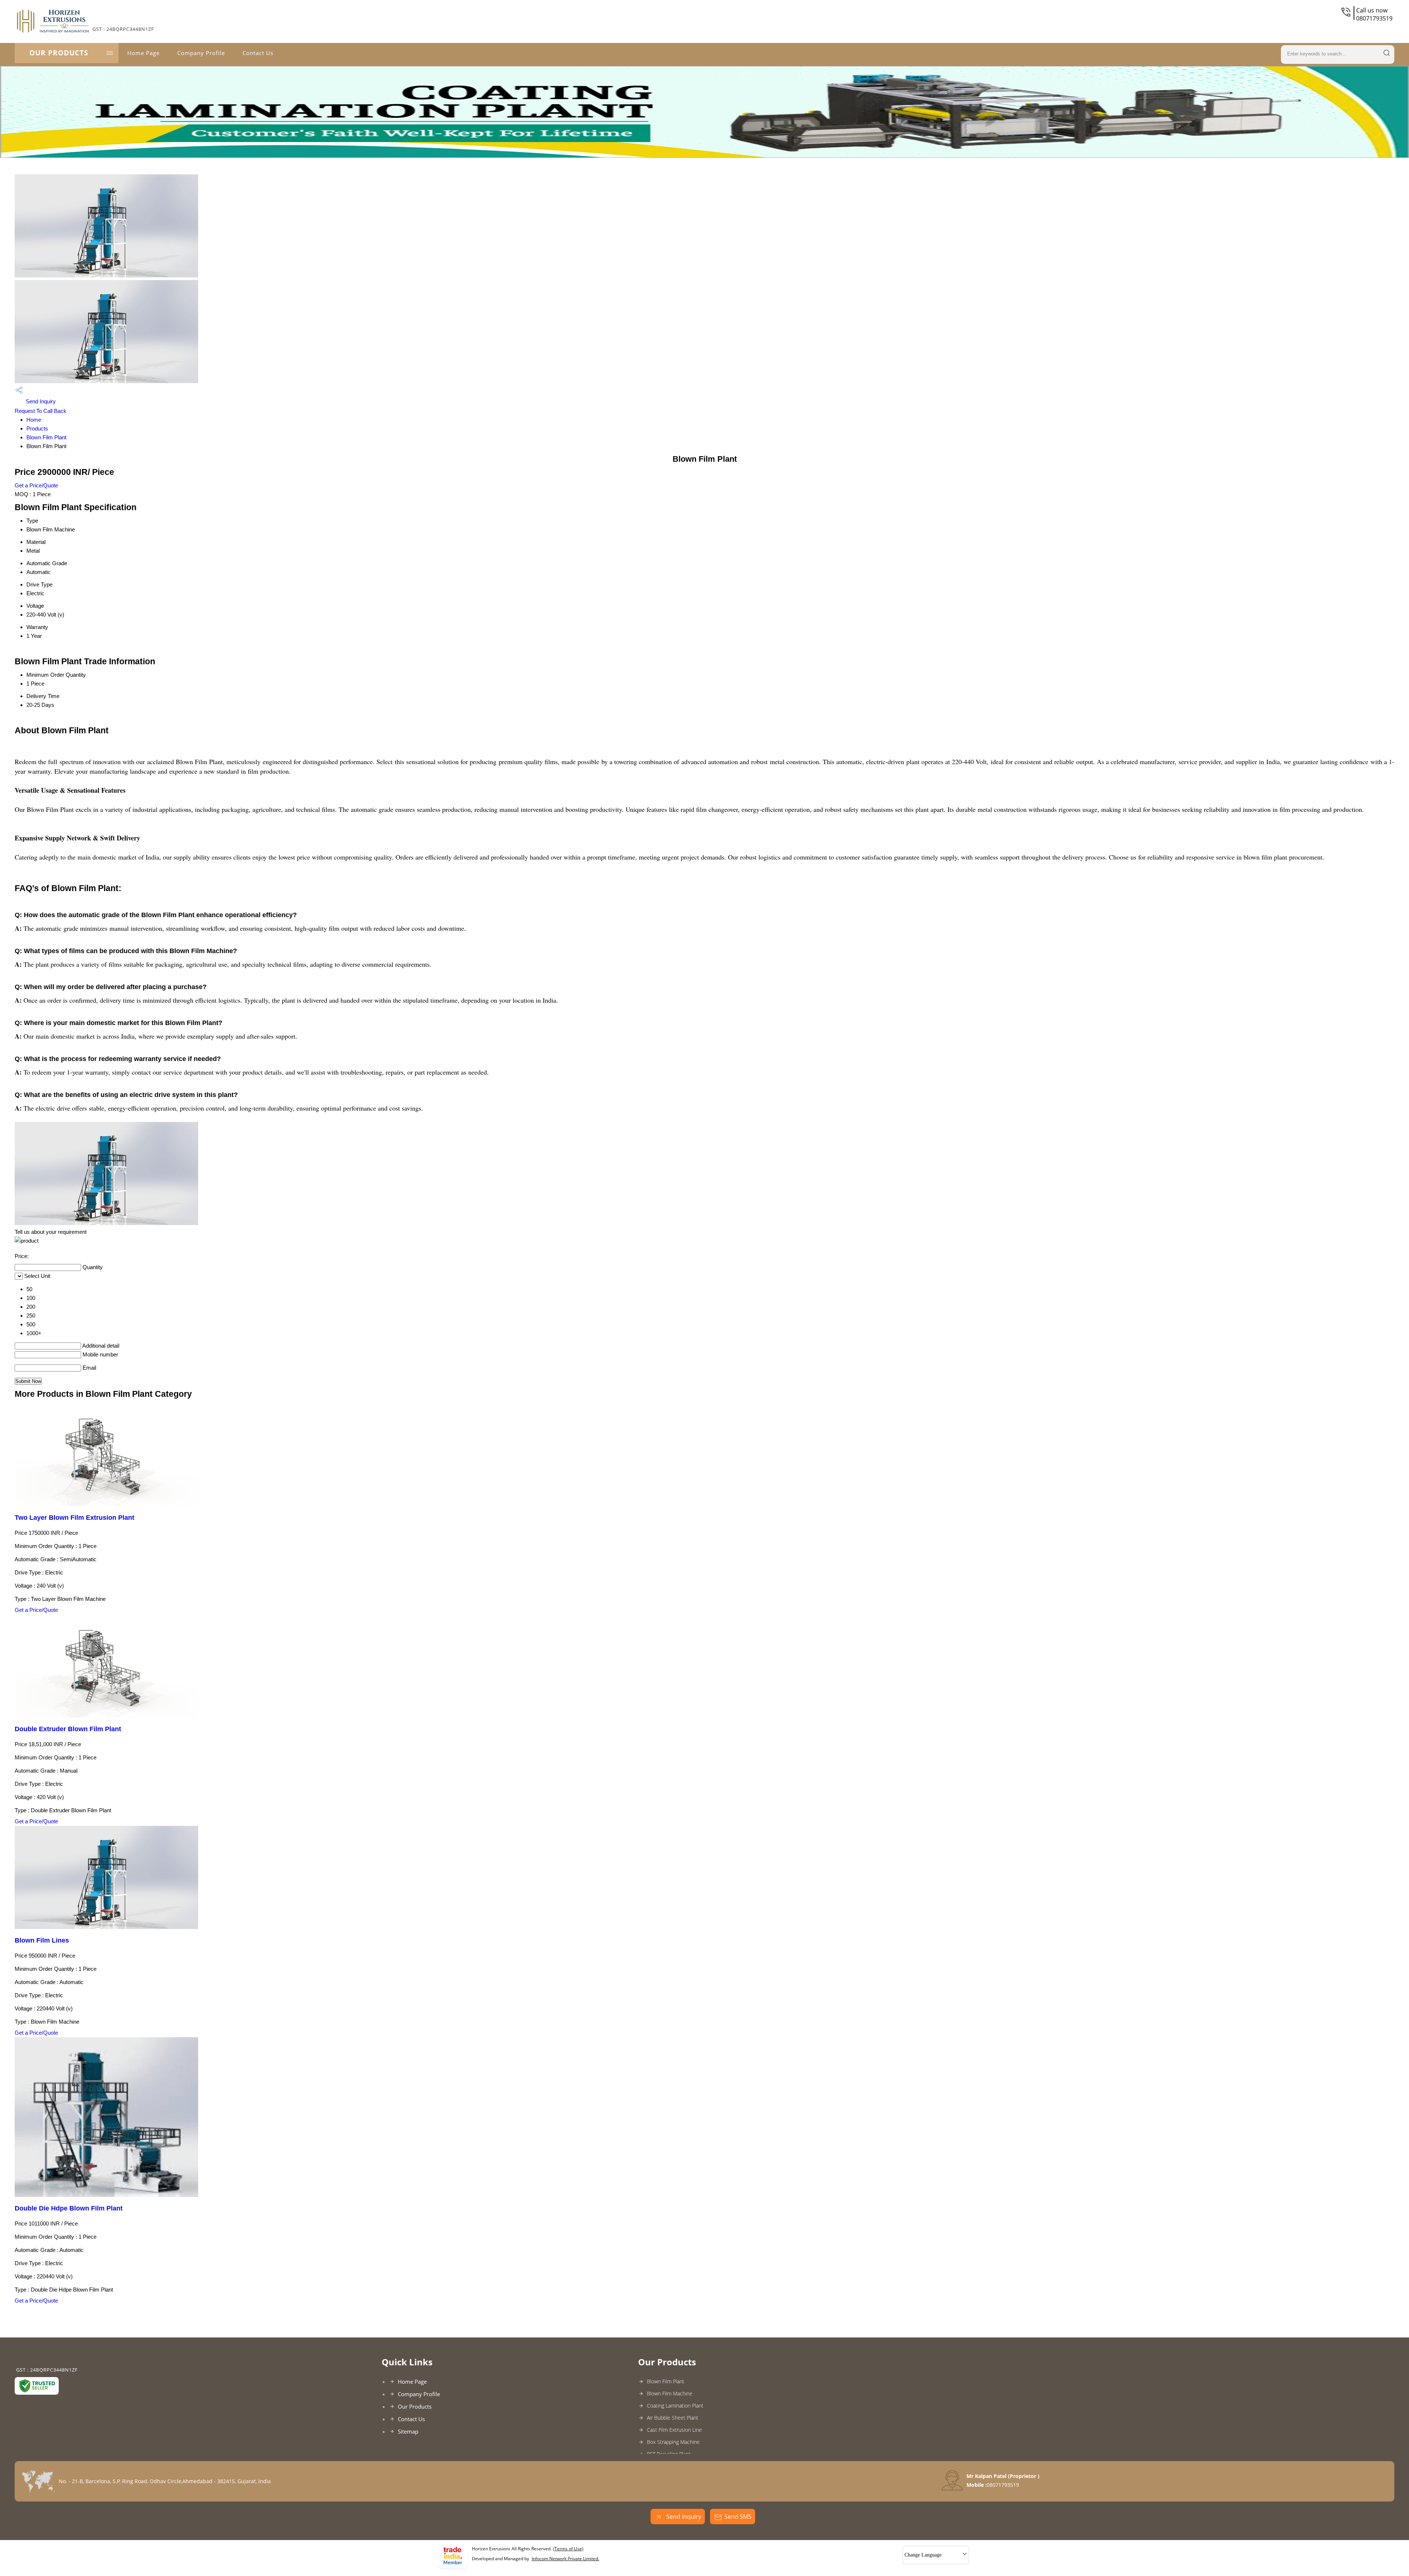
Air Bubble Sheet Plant (673, 2418)
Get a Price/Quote (36, 485)
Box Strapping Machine (673, 2442)
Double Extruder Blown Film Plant (68, 1729)
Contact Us (258, 53)
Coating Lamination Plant (675, 2406)
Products (37, 428)
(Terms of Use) (568, 2549)
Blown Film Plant (46, 437)
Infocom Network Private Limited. (565, 2559)
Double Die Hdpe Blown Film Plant (69, 2208)
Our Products (59, 53)
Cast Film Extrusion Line (674, 2430)
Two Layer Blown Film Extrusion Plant (74, 1518)
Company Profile (201, 53)
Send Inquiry (40, 401)
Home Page (143, 53)
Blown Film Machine (670, 2393)
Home (34, 420)
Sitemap (408, 2431)
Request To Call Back (41, 411)
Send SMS (738, 2517)
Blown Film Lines (42, 1940)
